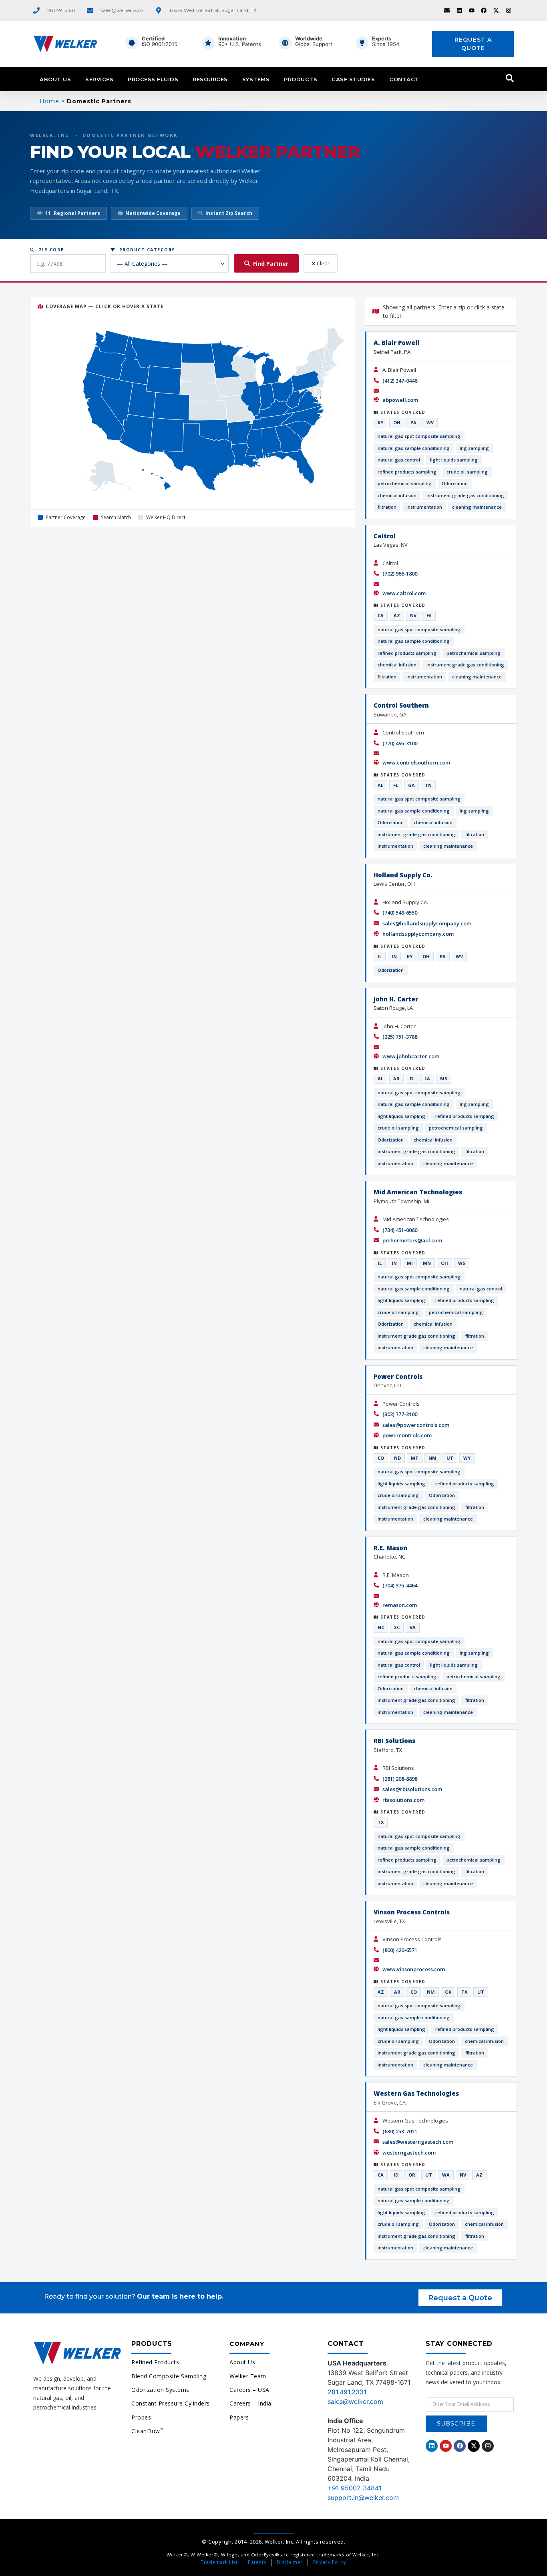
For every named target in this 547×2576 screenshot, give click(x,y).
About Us (55, 79)
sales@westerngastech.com (418, 2142)
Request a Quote (473, 44)
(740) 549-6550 (400, 913)
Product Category (145, 250)
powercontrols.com (407, 1435)
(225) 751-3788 (400, 1037)
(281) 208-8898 (400, 1779)
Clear (323, 263)
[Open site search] (510, 78)
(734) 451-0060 (400, 1230)
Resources (210, 79)
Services (99, 79)
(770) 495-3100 (400, 743)
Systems (256, 79)
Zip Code (50, 250)
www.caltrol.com (404, 593)
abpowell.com (400, 400)
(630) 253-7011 (400, 2131)
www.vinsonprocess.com (414, 1969)
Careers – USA (249, 2390)
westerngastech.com (409, 2153)
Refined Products (155, 2362)
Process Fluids (153, 79)
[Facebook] (484, 10)
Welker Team (248, 2376)
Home (49, 101)
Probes (141, 2417)
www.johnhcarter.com (411, 1056)
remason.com (400, 1605)
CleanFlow (147, 2431)
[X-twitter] (496, 10)
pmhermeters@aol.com (412, 1240)
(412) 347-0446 (400, 381)
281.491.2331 (347, 2392)
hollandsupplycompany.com (418, 934)
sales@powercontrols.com (416, 1425)
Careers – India (250, 2403)
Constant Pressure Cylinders (171, 2403)
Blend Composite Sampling (169, 2376)
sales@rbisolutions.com (412, 1789)
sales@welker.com (355, 2401)
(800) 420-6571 (400, 1950)
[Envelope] (447, 10)
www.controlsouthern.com (416, 762)
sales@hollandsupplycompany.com (427, 923)
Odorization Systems (160, 2390)
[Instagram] (509, 10)
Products (301, 79)
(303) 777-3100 (400, 1414)
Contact (404, 79)
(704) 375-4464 (400, 1585)
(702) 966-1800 (400, 574)
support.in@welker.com (363, 2498)
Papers (239, 2417)
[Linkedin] (459, 10)
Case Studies (353, 79)
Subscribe (456, 2424)
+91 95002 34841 (355, 2488)
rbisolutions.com (403, 1800)
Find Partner (271, 264)
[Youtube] (472, 10)
